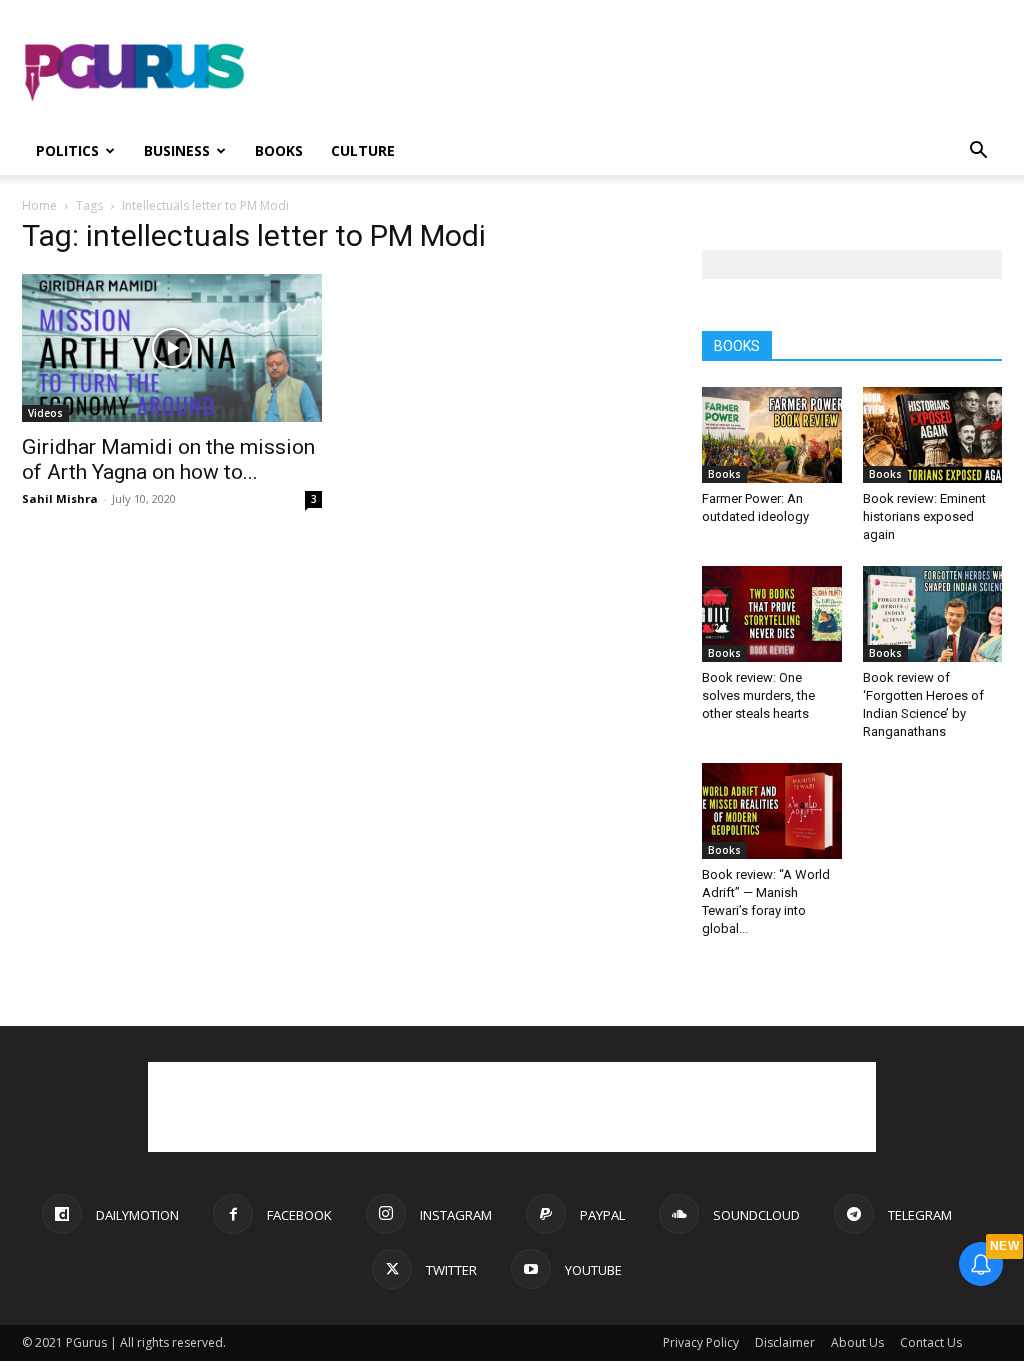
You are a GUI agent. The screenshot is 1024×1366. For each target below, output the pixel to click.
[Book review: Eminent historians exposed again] (933, 435)
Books (279, 150)
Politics (67, 150)
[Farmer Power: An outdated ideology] (772, 435)
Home (39, 205)
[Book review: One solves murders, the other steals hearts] (772, 614)
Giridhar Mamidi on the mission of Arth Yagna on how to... (168, 459)
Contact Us (931, 1342)
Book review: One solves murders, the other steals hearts (758, 695)
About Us (857, 1342)
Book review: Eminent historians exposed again (924, 516)
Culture (363, 150)
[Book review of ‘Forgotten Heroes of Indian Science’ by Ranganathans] (933, 614)
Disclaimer (785, 1342)
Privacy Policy (701, 1342)
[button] (978, 152)
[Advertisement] (638, 73)
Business (177, 150)
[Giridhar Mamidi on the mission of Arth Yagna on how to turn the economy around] (172, 348)
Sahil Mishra (60, 498)
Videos (45, 413)
